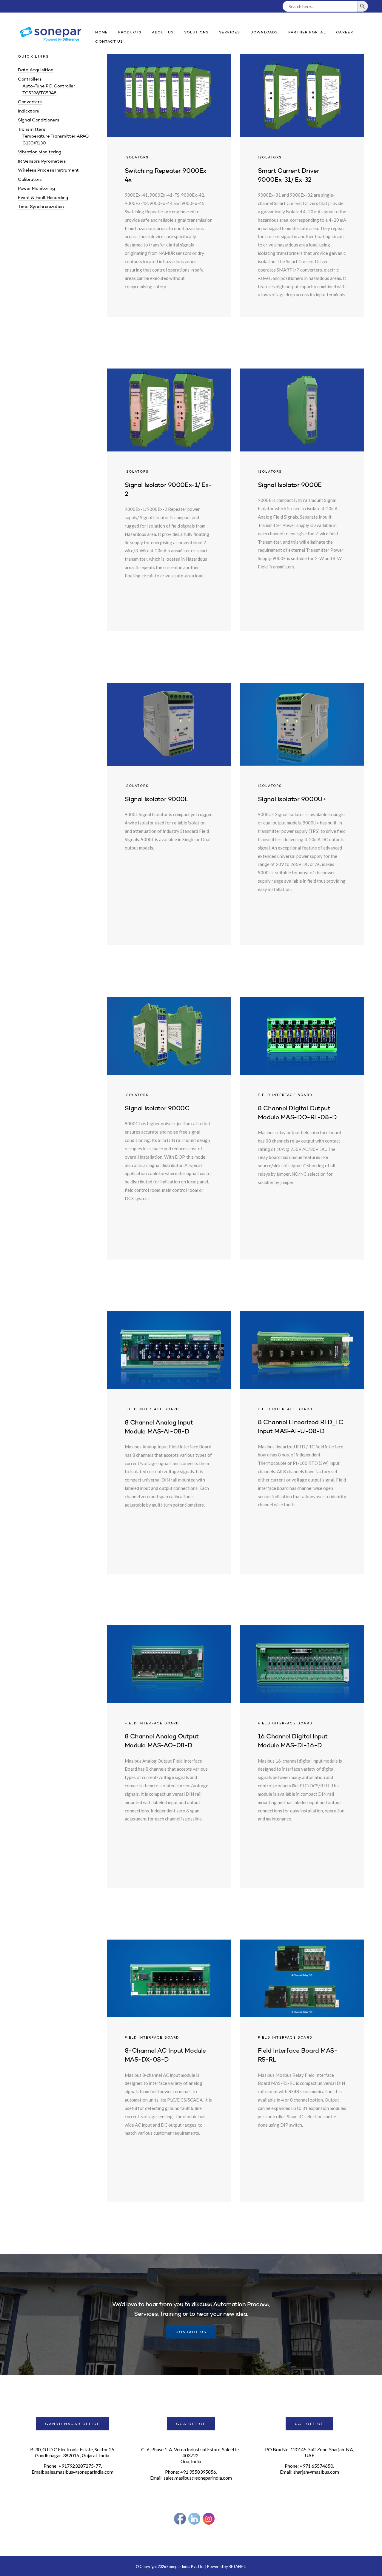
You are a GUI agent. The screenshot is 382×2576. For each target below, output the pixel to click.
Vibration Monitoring (40, 152)
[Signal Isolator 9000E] (302, 500)
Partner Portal (307, 33)
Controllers (30, 80)
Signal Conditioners (38, 120)
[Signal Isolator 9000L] (169, 814)
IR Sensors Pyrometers (42, 162)
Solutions (197, 33)
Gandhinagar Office (73, 2424)
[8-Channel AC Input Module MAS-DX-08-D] (169, 2071)
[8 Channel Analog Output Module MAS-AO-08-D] (169, 1757)
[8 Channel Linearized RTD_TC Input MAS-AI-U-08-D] (302, 1442)
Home (101, 33)
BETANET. (237, 2566)
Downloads (264, 33)
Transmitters (31, 130)
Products (130, 33)
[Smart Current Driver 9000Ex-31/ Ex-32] (302, 186)
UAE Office (309, 2424)
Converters (30, 102)
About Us (163, 33)
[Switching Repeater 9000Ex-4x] (169, 186)
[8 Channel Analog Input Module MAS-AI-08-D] (169, 1442)
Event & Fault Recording (43, 198)
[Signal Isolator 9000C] (169, 1128)
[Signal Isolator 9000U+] (302, 814)
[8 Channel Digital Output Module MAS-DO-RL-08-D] (302, 1128)
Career (345, 33)
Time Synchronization (41, 207)
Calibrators (30, 180)
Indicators (29, 111)
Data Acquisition (36, 70)
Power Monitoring (36, 189)
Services (230, 33)
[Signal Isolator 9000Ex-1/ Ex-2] (169, 500)
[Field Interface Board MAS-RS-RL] (302, 2071)
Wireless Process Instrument (48, 171)
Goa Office (191, 2424)
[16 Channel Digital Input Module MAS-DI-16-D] (302, 1757)
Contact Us (109, 42)
